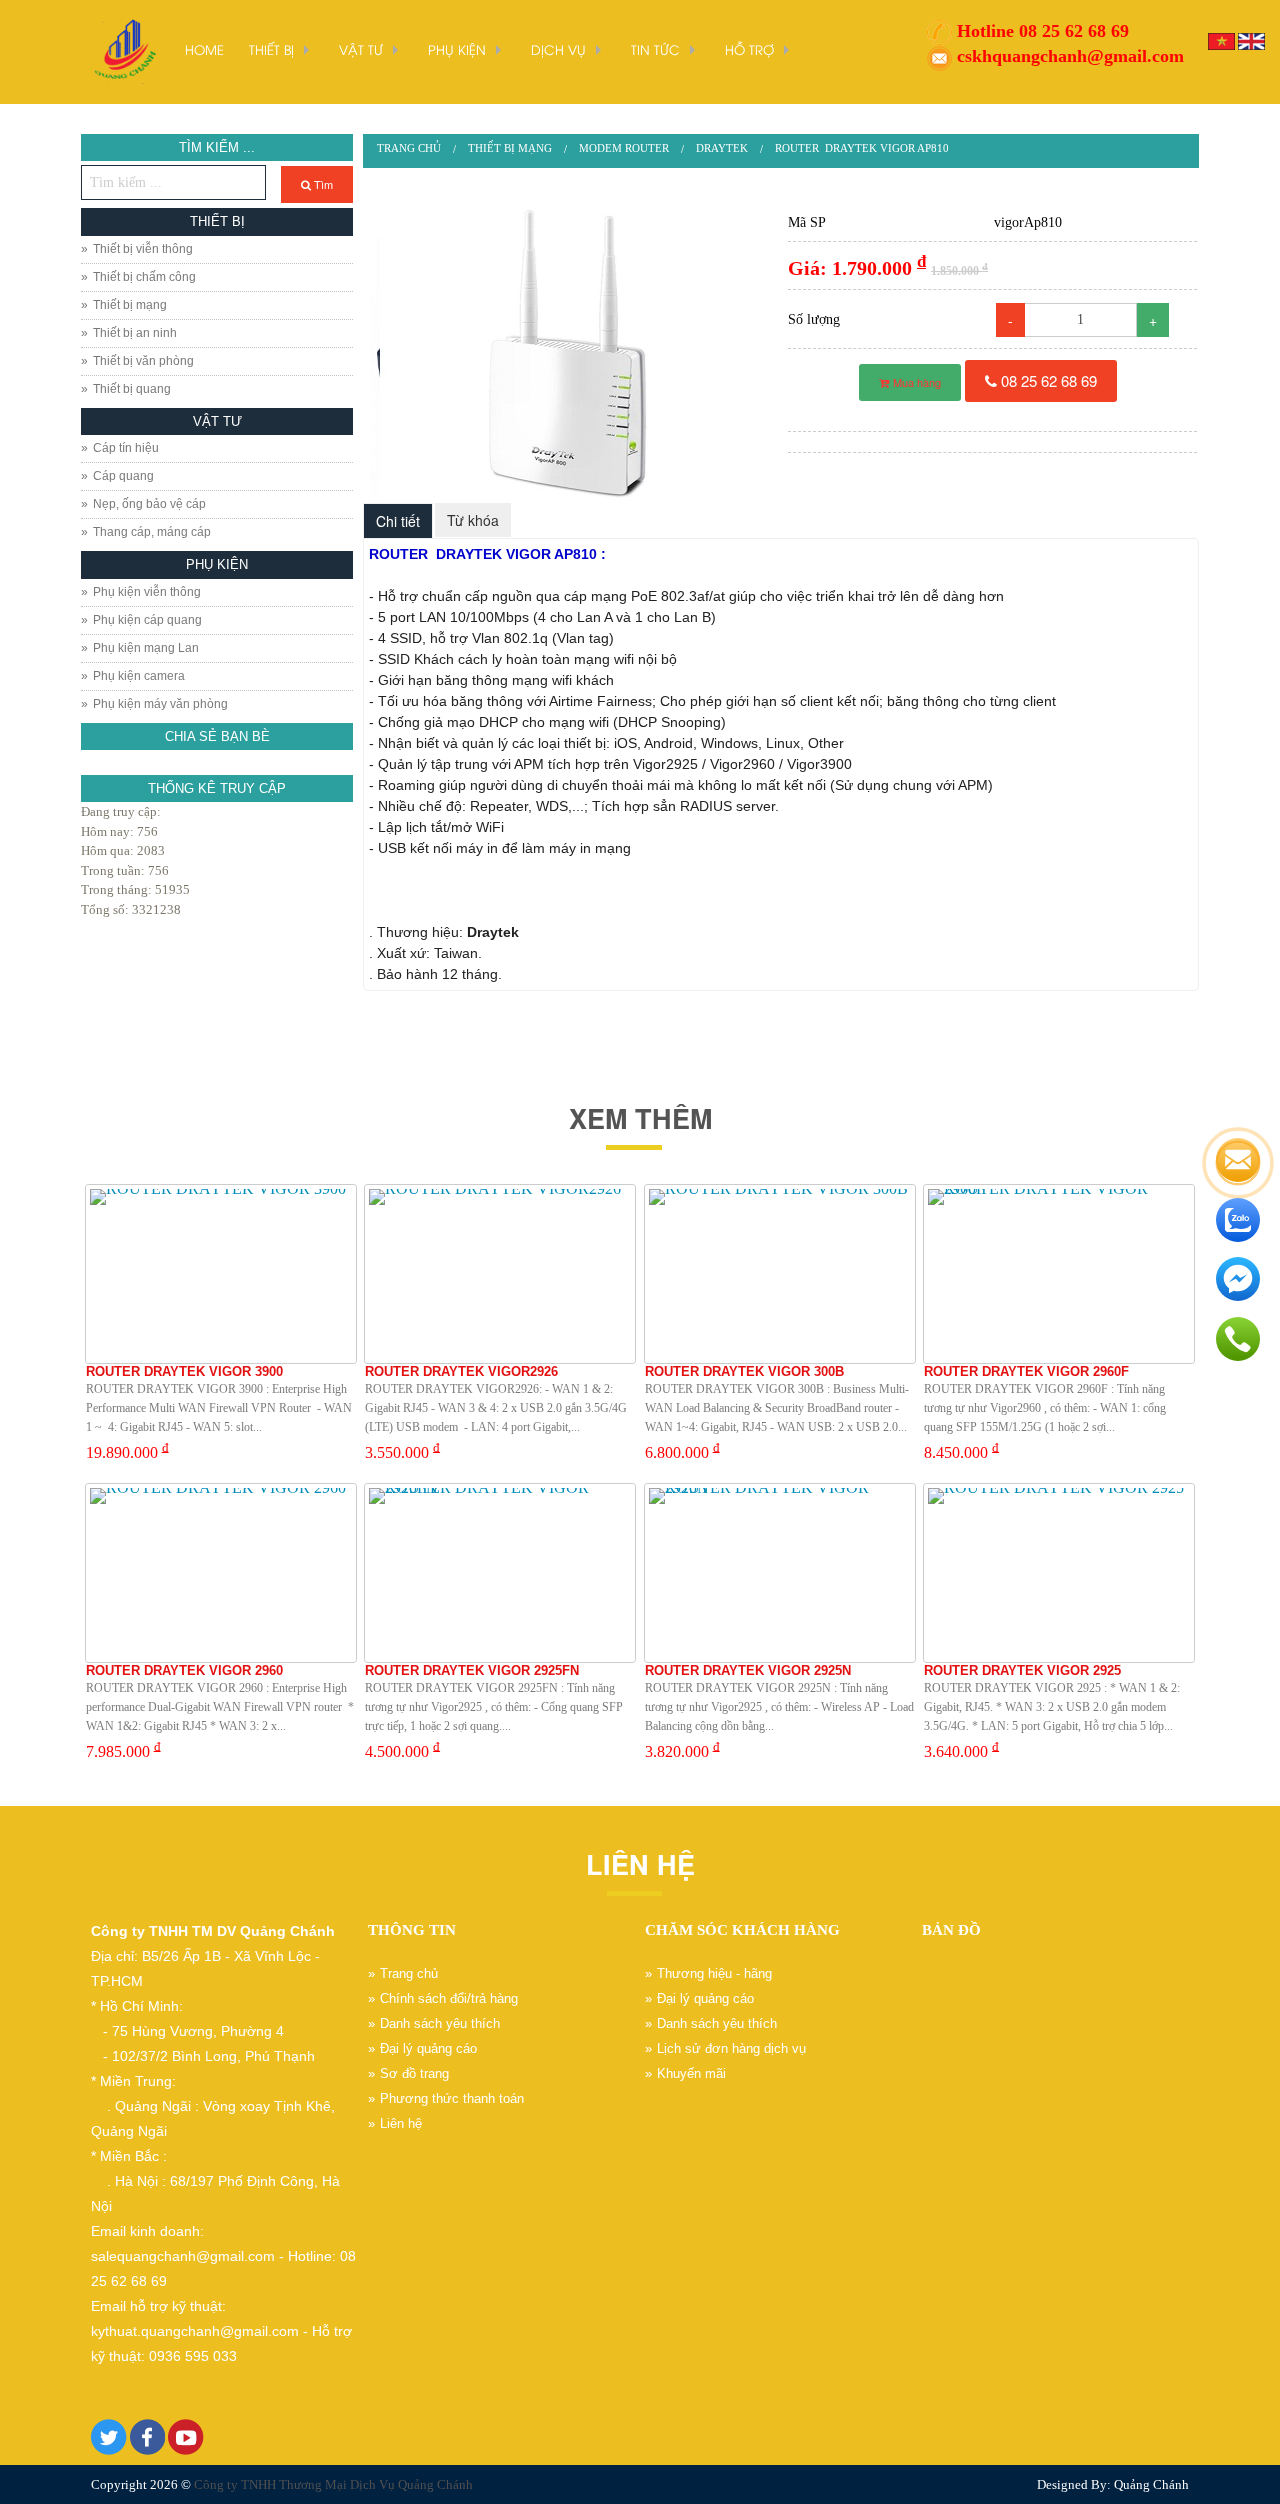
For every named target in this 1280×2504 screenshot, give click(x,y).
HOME (204, 49)
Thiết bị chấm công (144, 277)
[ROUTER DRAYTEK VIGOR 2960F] (1059, 1274)
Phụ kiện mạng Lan (146, 648)
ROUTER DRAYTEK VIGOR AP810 (862, 148)
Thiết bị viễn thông (143, 249)
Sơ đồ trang (414, 2073)
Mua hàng (915, 382)
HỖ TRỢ (749, 49)
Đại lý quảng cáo (428, 2048)
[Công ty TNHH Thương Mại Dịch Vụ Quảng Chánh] (123, 50)
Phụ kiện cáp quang (147, 620)
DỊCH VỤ (558, 49)
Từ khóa (473, 520)
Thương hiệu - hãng (714, 1973)
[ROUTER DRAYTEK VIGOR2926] (500, 1274)
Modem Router (624, 148)
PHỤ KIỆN (457, 49)
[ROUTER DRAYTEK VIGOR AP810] (569, 353)
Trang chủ (409, 148)
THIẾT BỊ (271, 49)
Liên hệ (401, 2123)
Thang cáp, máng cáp (152, 532)
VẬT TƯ (361, 49)
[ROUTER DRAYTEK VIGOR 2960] (221, 1573)
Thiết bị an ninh (135, 333)
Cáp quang (123, 476)
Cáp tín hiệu (126, 448)
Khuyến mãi (691, 2073)
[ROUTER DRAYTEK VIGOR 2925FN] (500, 1573)
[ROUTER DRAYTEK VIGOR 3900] (221, 1274)
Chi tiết (398, 521)
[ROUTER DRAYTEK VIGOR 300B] (780, 1274)
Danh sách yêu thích (440, 2023)
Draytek (722, 148)
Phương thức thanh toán (452, 2098)
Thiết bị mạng (130, 305)
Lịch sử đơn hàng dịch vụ (731, 2048)
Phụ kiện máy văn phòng (160, 704)
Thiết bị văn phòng (143, 361)
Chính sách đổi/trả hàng (449, 1998)
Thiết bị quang (132, 389)
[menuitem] (409, 148)
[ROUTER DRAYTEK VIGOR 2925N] (780, 1573)
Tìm (322, 184)
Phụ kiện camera (139, 676)
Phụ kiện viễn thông (147, 592)
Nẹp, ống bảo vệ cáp (149, 504)
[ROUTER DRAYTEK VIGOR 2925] (1059, 1573)
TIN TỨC (655, 49)
